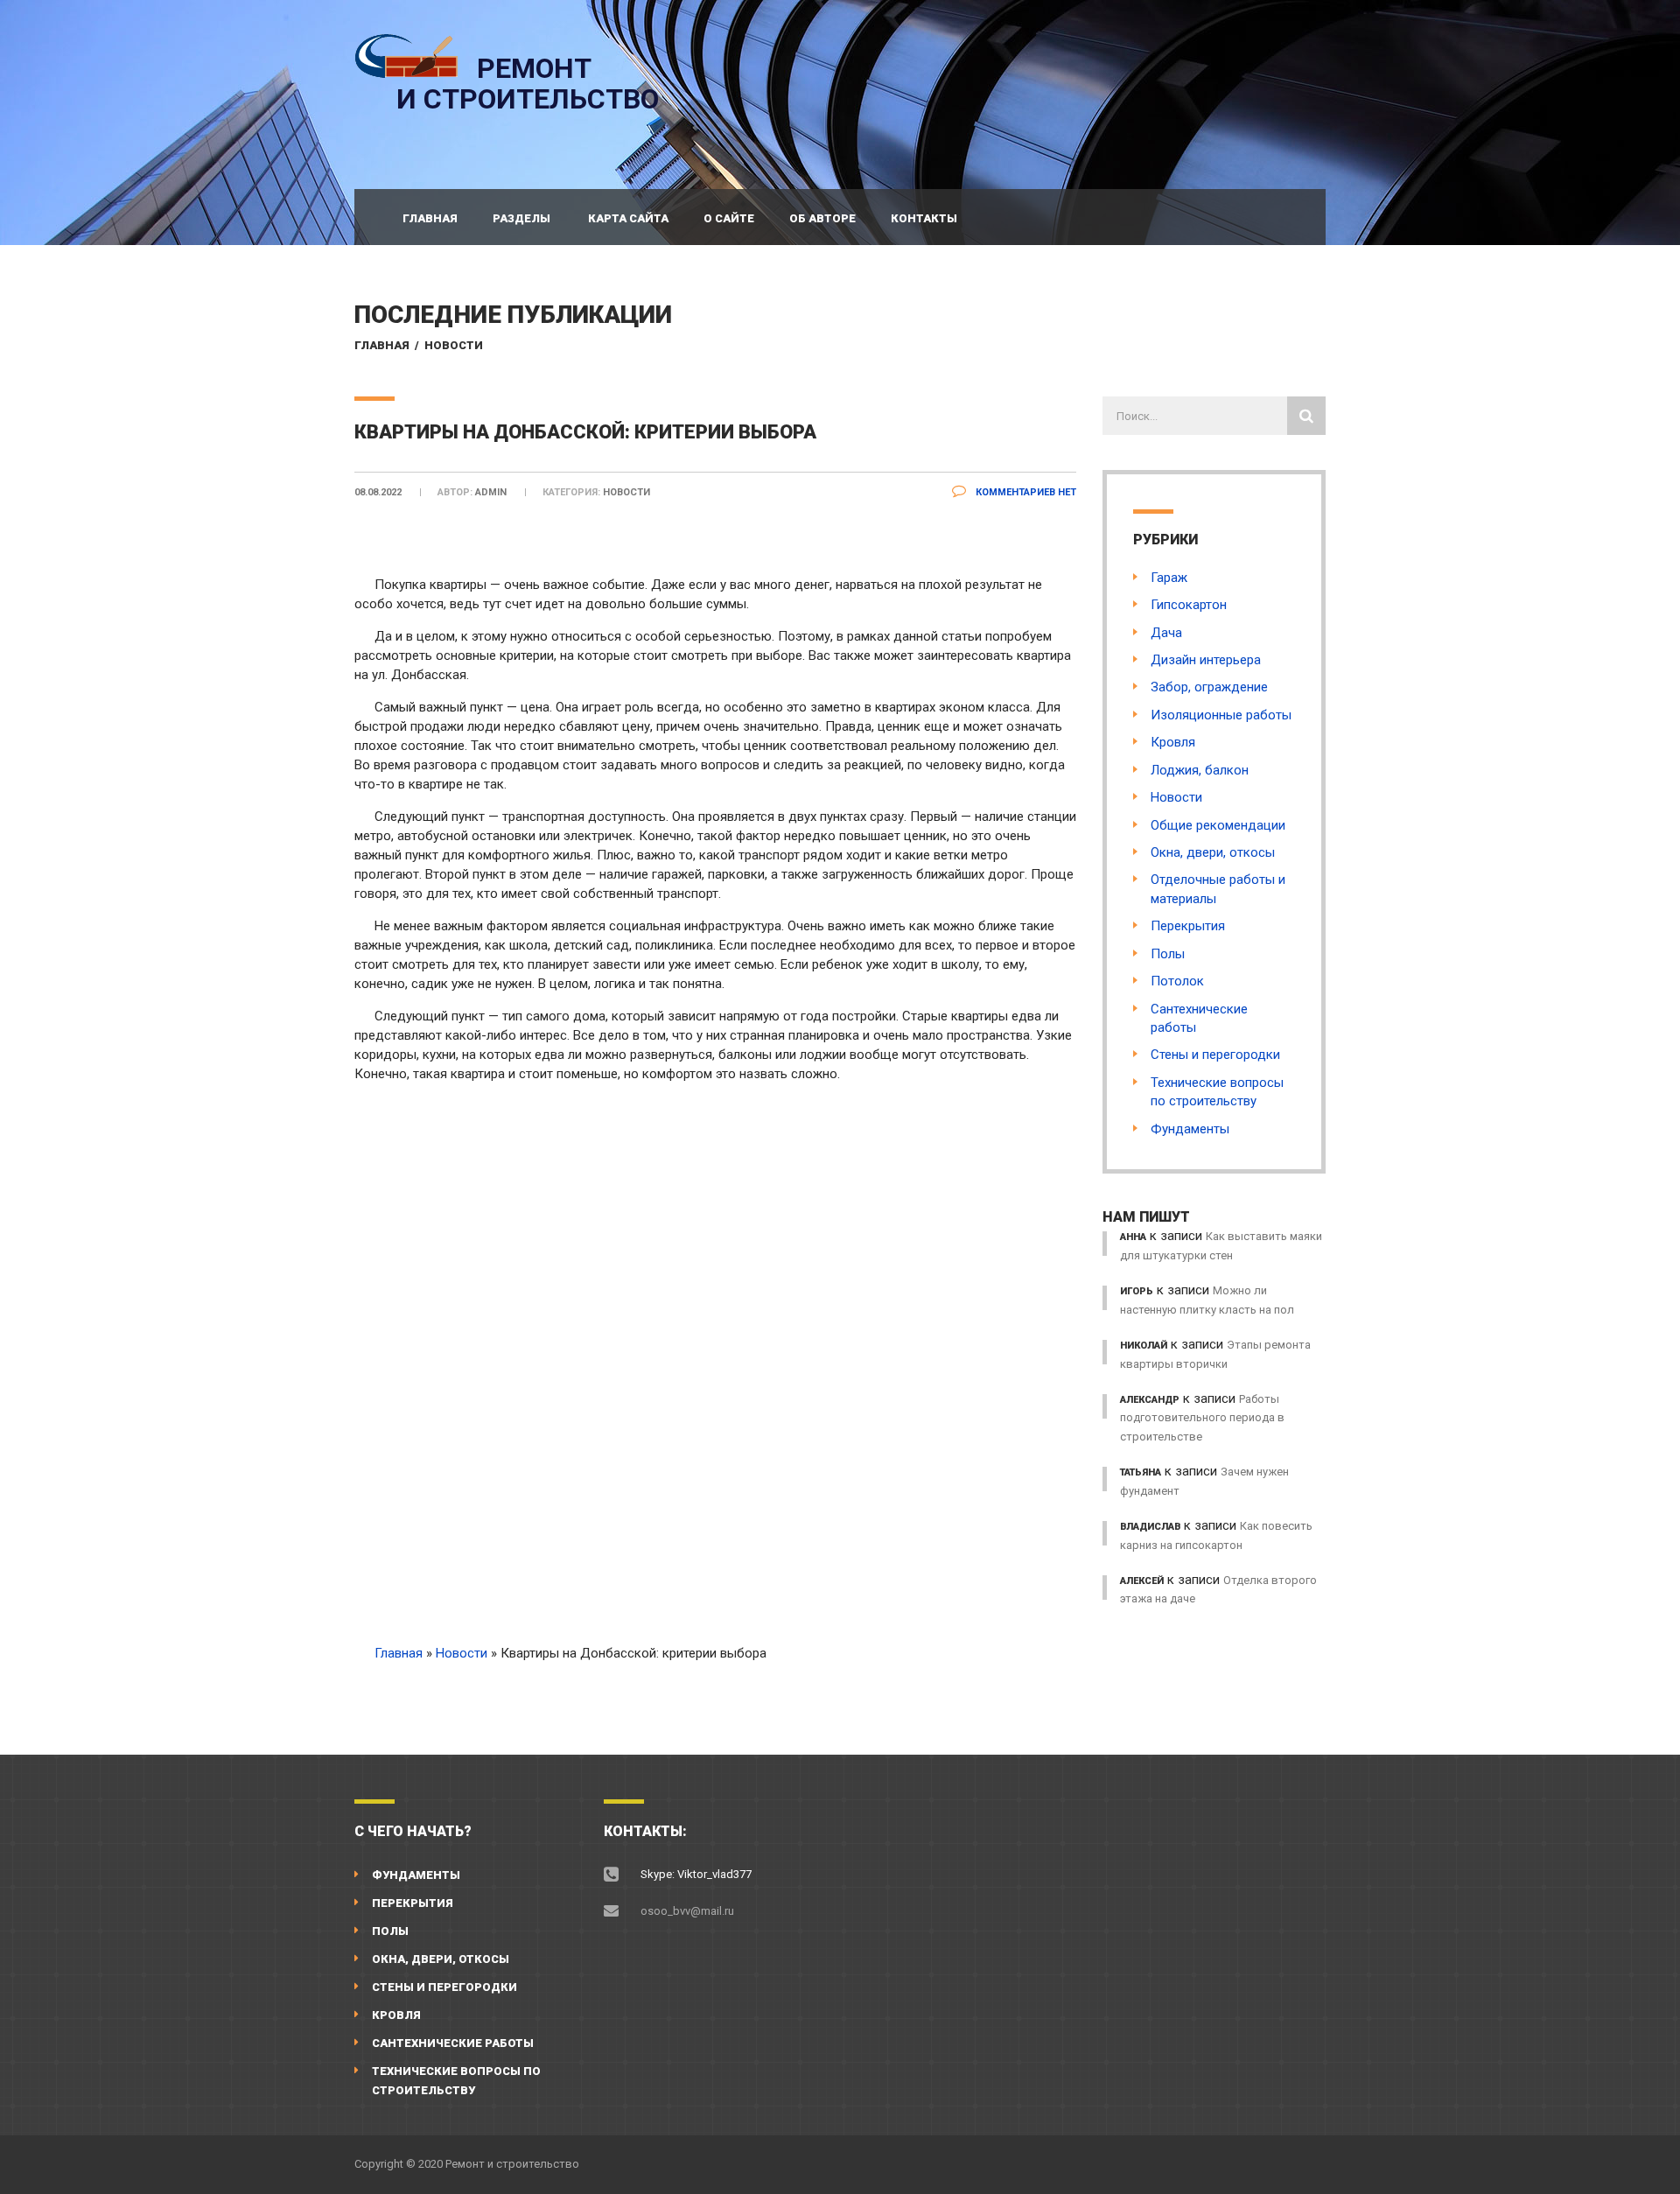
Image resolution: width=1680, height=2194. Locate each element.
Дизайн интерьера (1206, 660)
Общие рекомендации (1218, 825)
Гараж (1169, 578)
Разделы (521, 218)
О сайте (729, 218)
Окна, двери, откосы (1213, 852)
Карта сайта (628, 218)
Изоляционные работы (1221, 715)
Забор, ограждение (1209, 687)
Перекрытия (1188, 926)
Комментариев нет (1025, 492)
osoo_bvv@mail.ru (687, 1911)
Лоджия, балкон (1200, 770)
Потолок (1177, 981)
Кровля (1173, 742)
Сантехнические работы (453, 2043)
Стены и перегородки (1215, 1055)
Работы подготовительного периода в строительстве (1202, 1418)
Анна (1133, 1237)
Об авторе (822, 218)
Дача (1166, 633)
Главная (430, 218)
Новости (454, 345)
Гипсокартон (1189, 605)
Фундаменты (1190, 1129)
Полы (1168, 954)
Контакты (924, 218)
